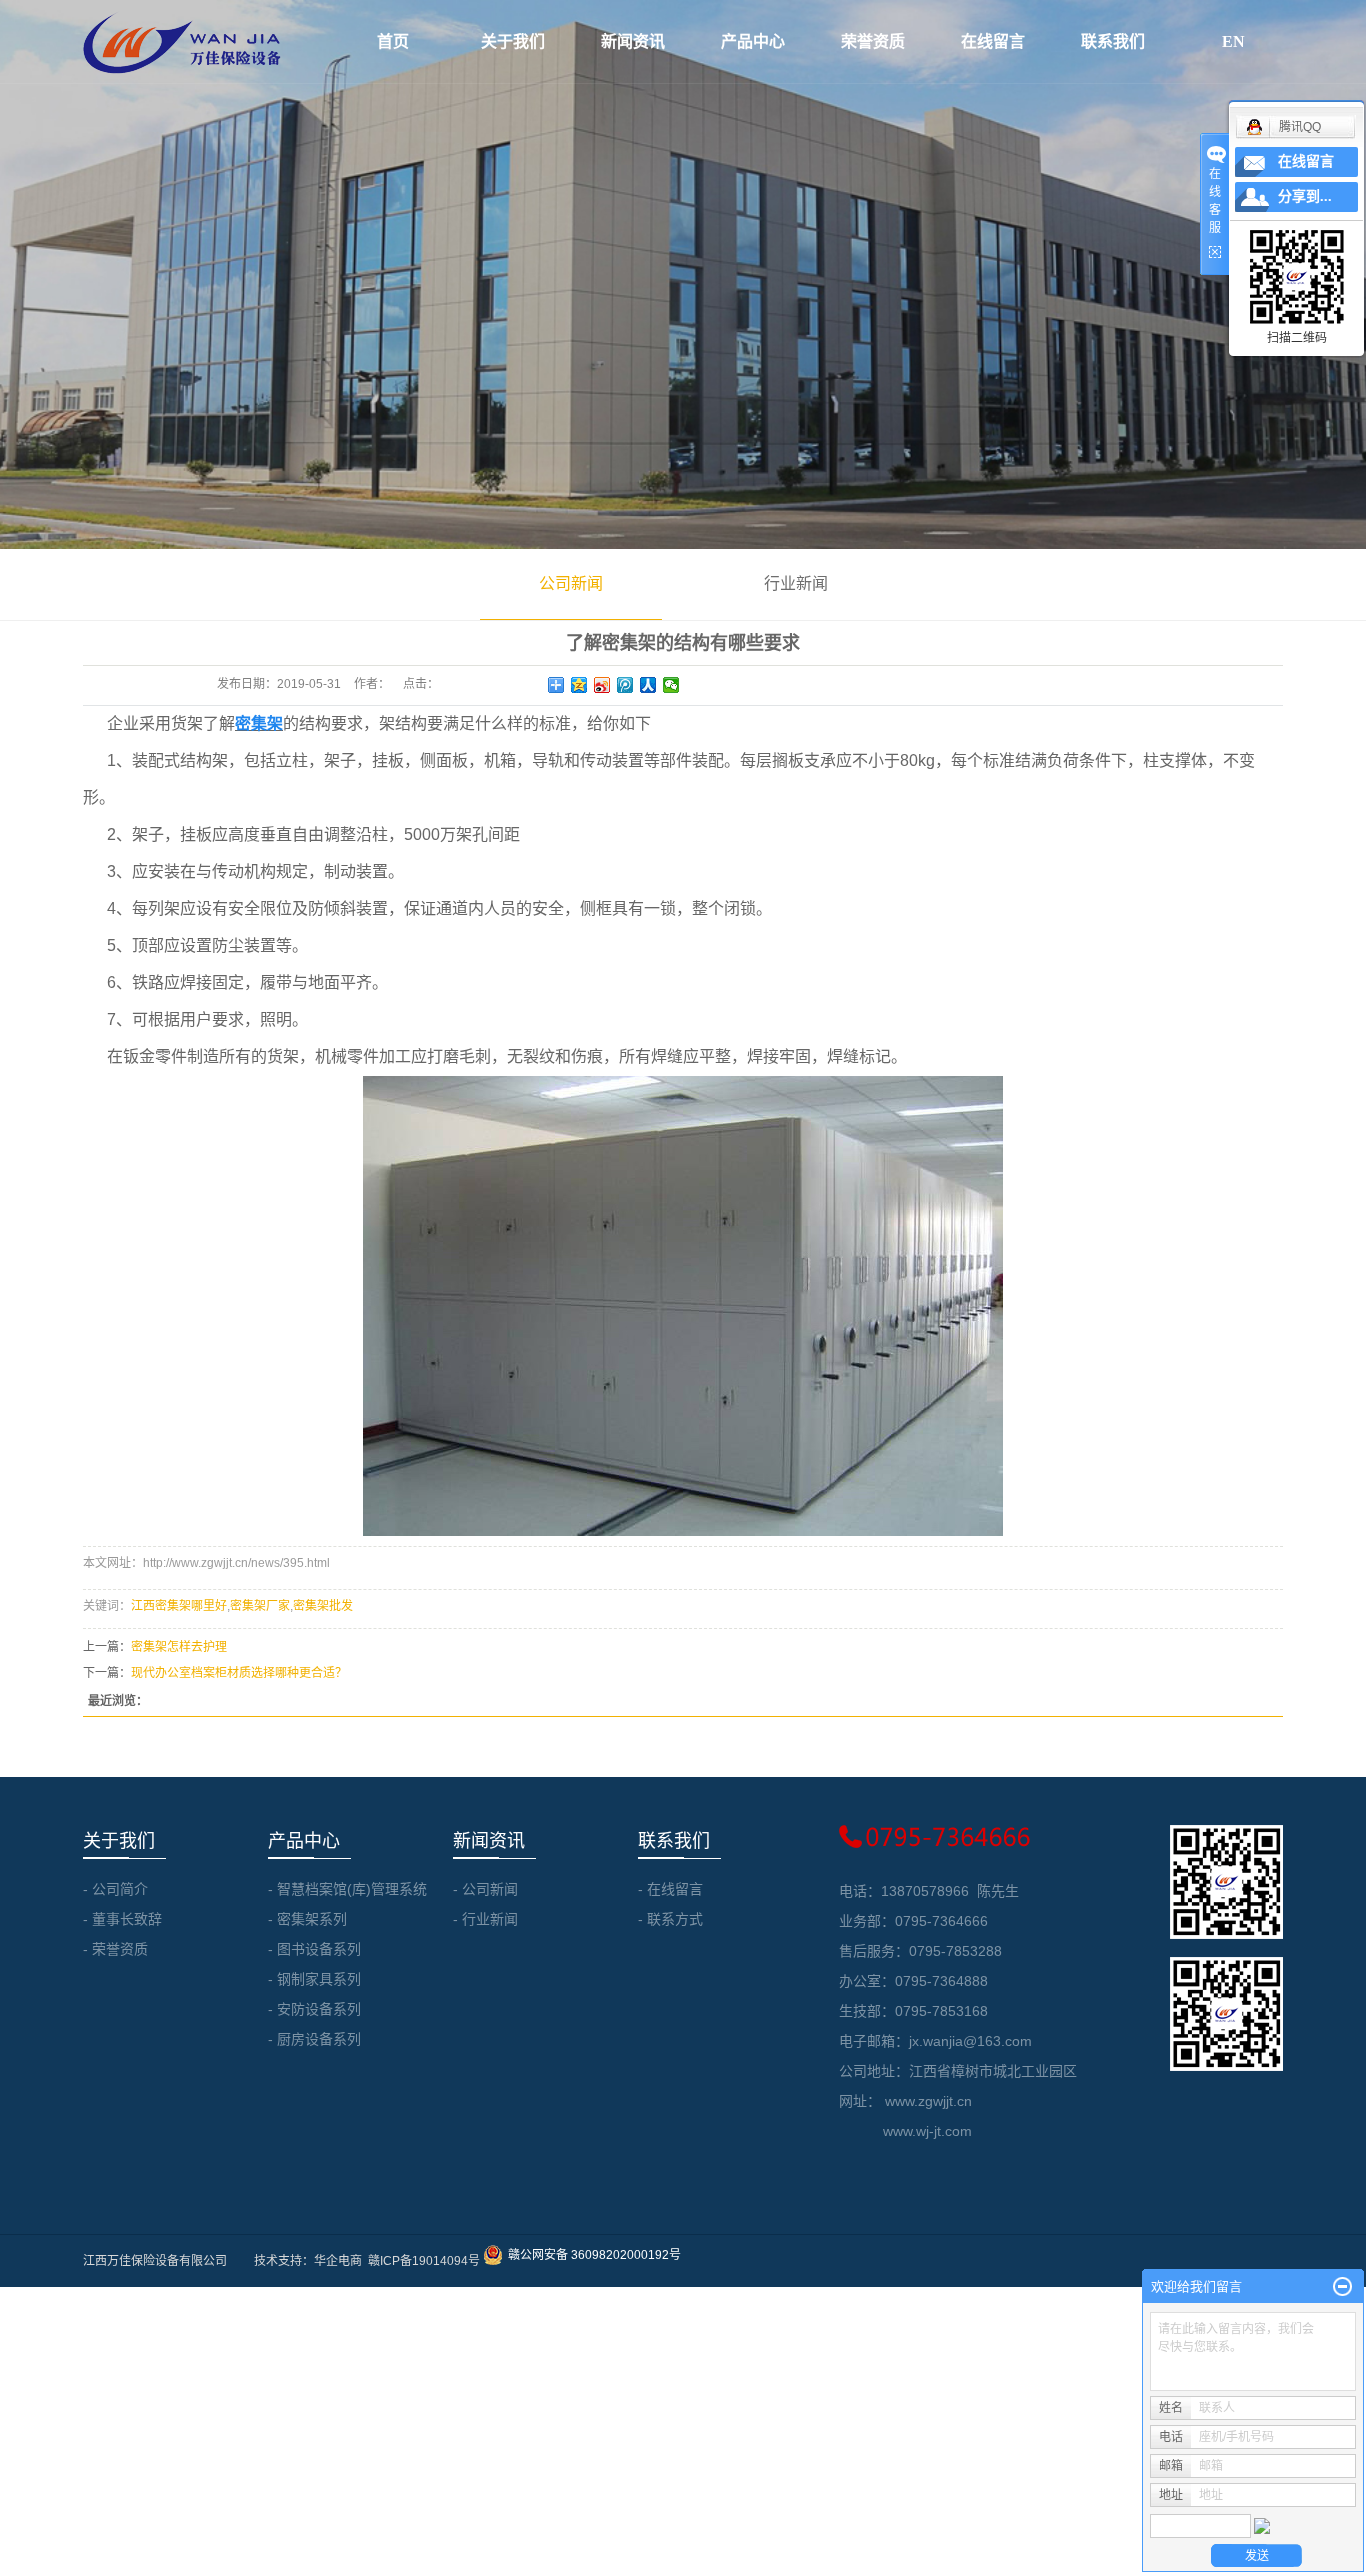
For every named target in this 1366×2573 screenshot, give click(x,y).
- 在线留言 (670, 1889)
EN (1233, 41)
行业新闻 (796, 583)
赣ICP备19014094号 (424, 2261)
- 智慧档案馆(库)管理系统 (347, 1889)
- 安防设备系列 (314, 2009)
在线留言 (993, 41)
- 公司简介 (115, 1889)
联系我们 (1113, 41)
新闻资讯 (633, 41)
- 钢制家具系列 (314, 1979)
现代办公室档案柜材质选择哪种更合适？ (239, 1673)
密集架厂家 (260, 1606)
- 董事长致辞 (122, 1919)
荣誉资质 (873, 41)
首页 (393, 41)
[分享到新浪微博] (602, 685)
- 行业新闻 (485, 1919)
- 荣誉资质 (115, 1949)
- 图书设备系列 (314, 1949)
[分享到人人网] (648, 685)
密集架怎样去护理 (179, 1647)
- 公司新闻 (485, 1889)
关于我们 (513, 41)
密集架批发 (323, 1606)
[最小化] (1342, 2287)
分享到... (1305, 196)
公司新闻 (571, 583)
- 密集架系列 (307, 1919)
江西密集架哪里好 (179, 1606)
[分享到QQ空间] (579, 685)
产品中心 (753, 41)
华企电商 (338, 2261)
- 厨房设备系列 (314, 2039)
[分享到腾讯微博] (625, 685)
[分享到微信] (671, 685)
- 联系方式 (670, 1919)
